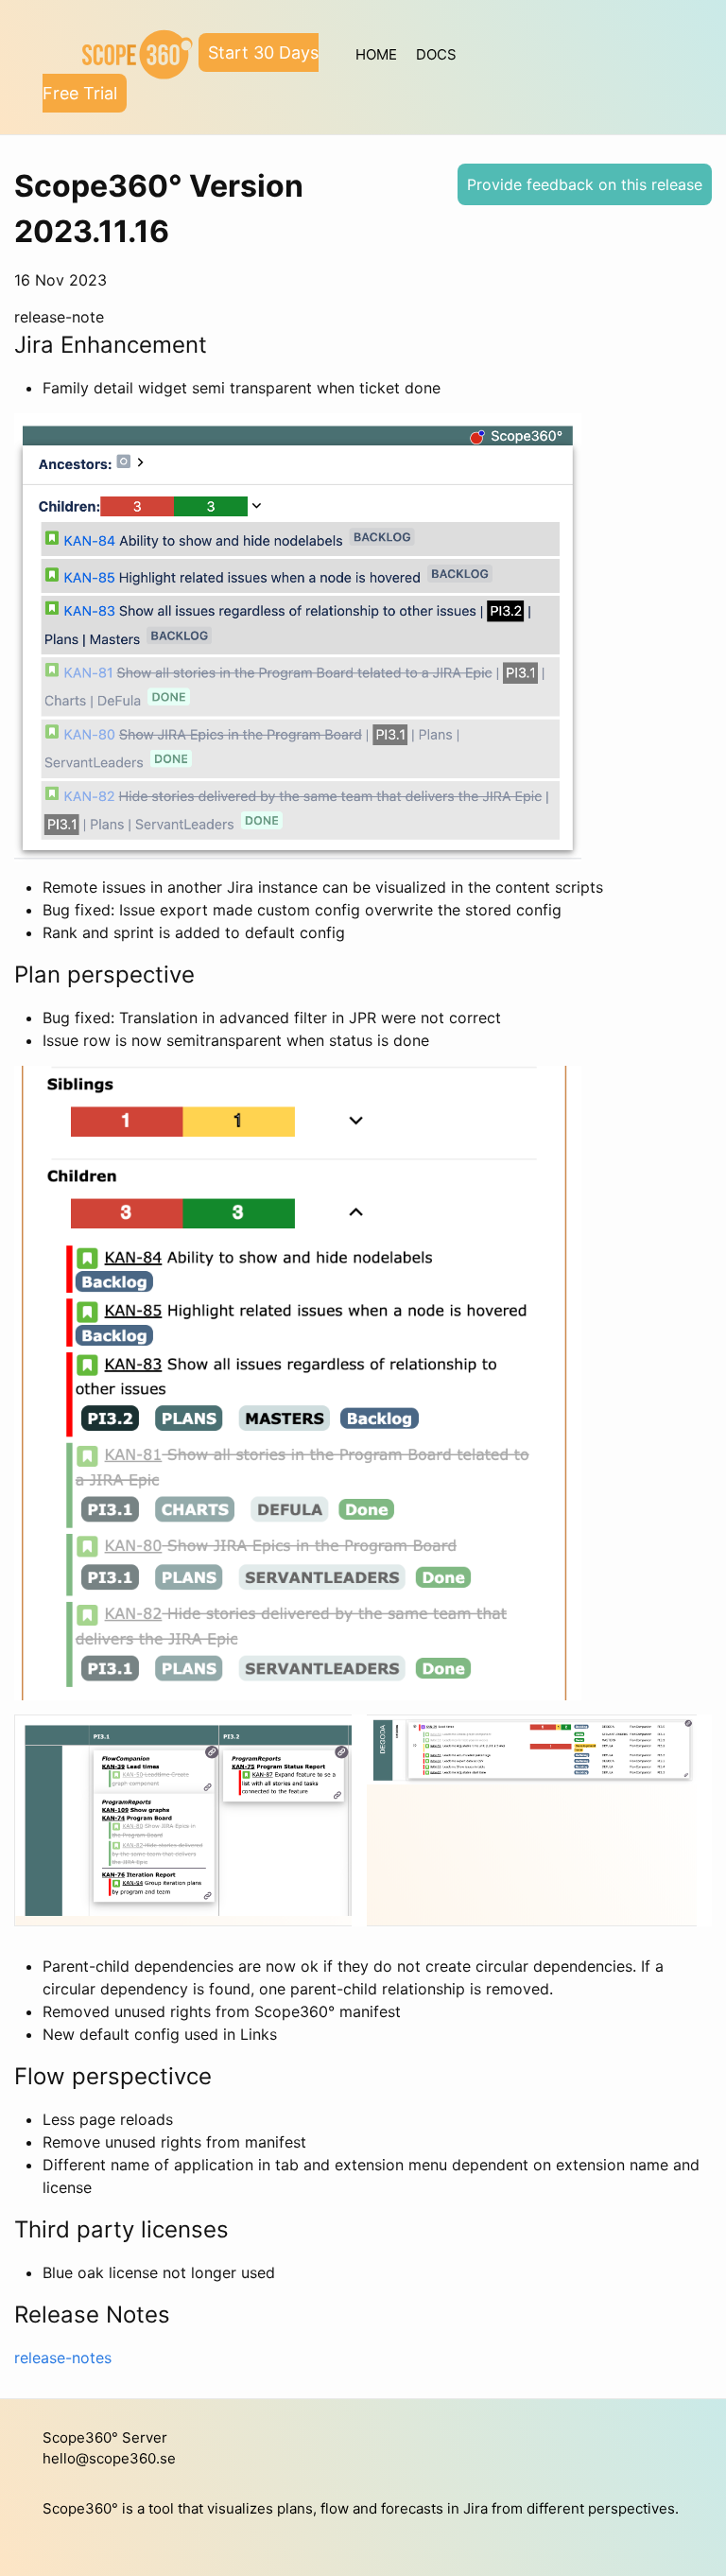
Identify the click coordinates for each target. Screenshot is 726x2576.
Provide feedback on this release (585, 184)
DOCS (436, 54)
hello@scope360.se (109, 2458)
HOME (376, 54)
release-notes (63, 2358)
